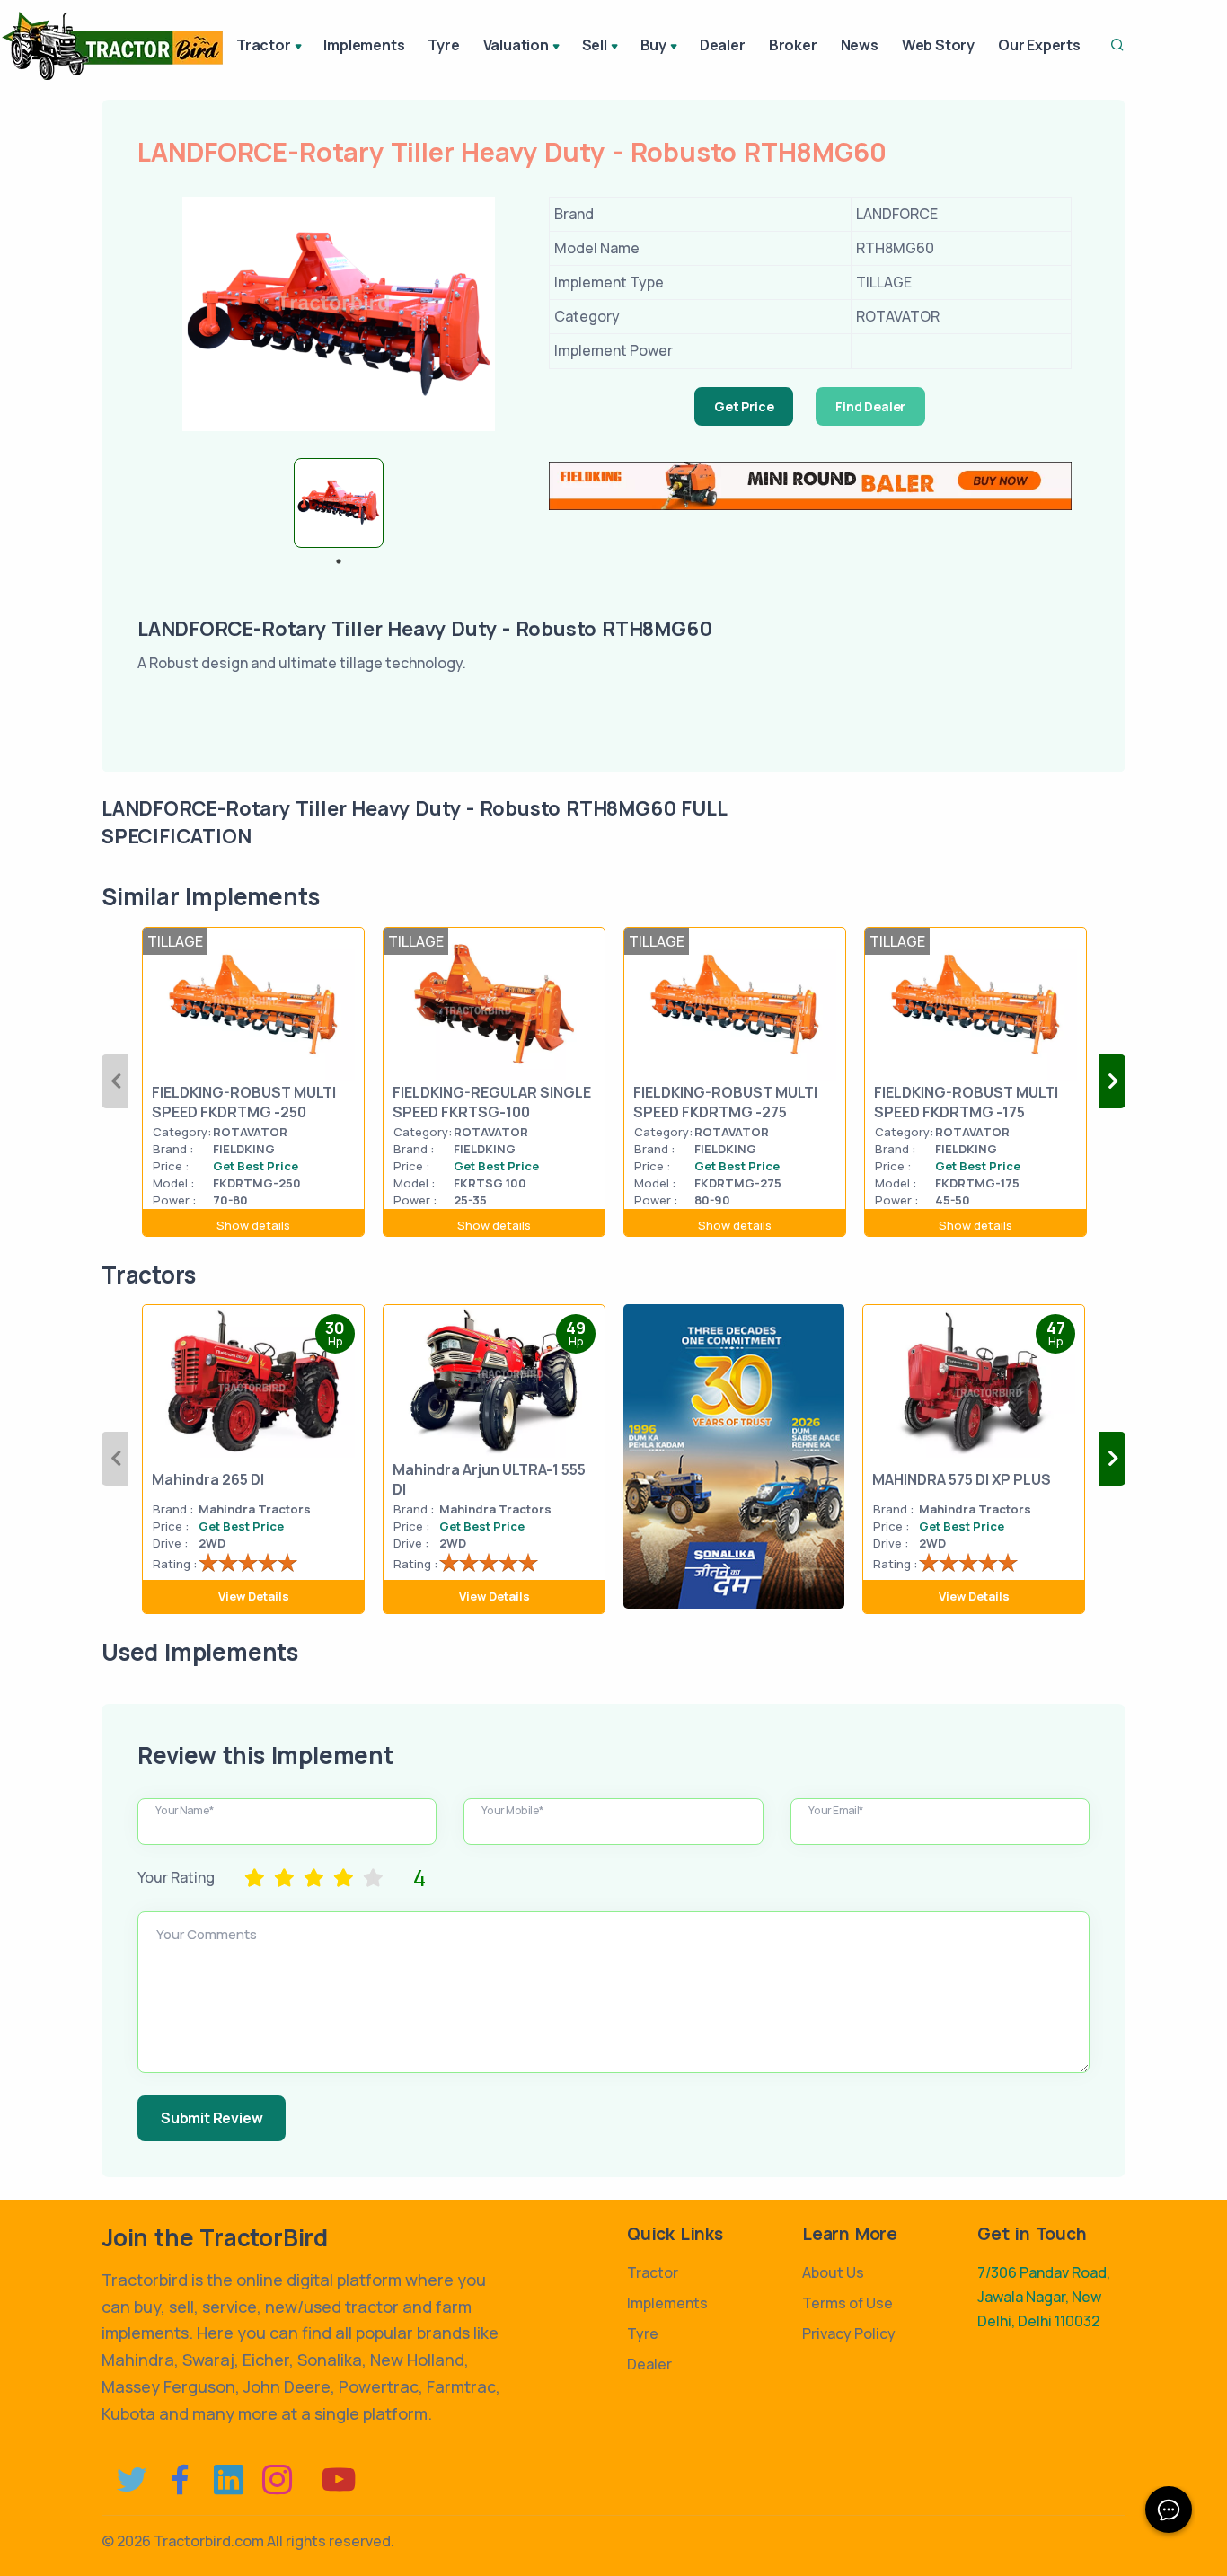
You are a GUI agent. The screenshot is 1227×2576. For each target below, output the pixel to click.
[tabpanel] (339, 503)
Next (1112, 1081)
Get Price (744, 406)
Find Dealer (870, 406)
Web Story (938, 45)
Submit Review (212, 2118)
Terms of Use (847, 2303)
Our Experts (1039, 45)
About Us (833, 2272)
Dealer (723, 45)
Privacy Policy (849, 2333)
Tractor (653, 2272)
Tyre (443, 45)
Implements (364, 45)
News (860, 45)
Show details (253, 1225)
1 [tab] (339, 561)
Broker (793, 45)
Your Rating (176, 1877)
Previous (115, 1081)
